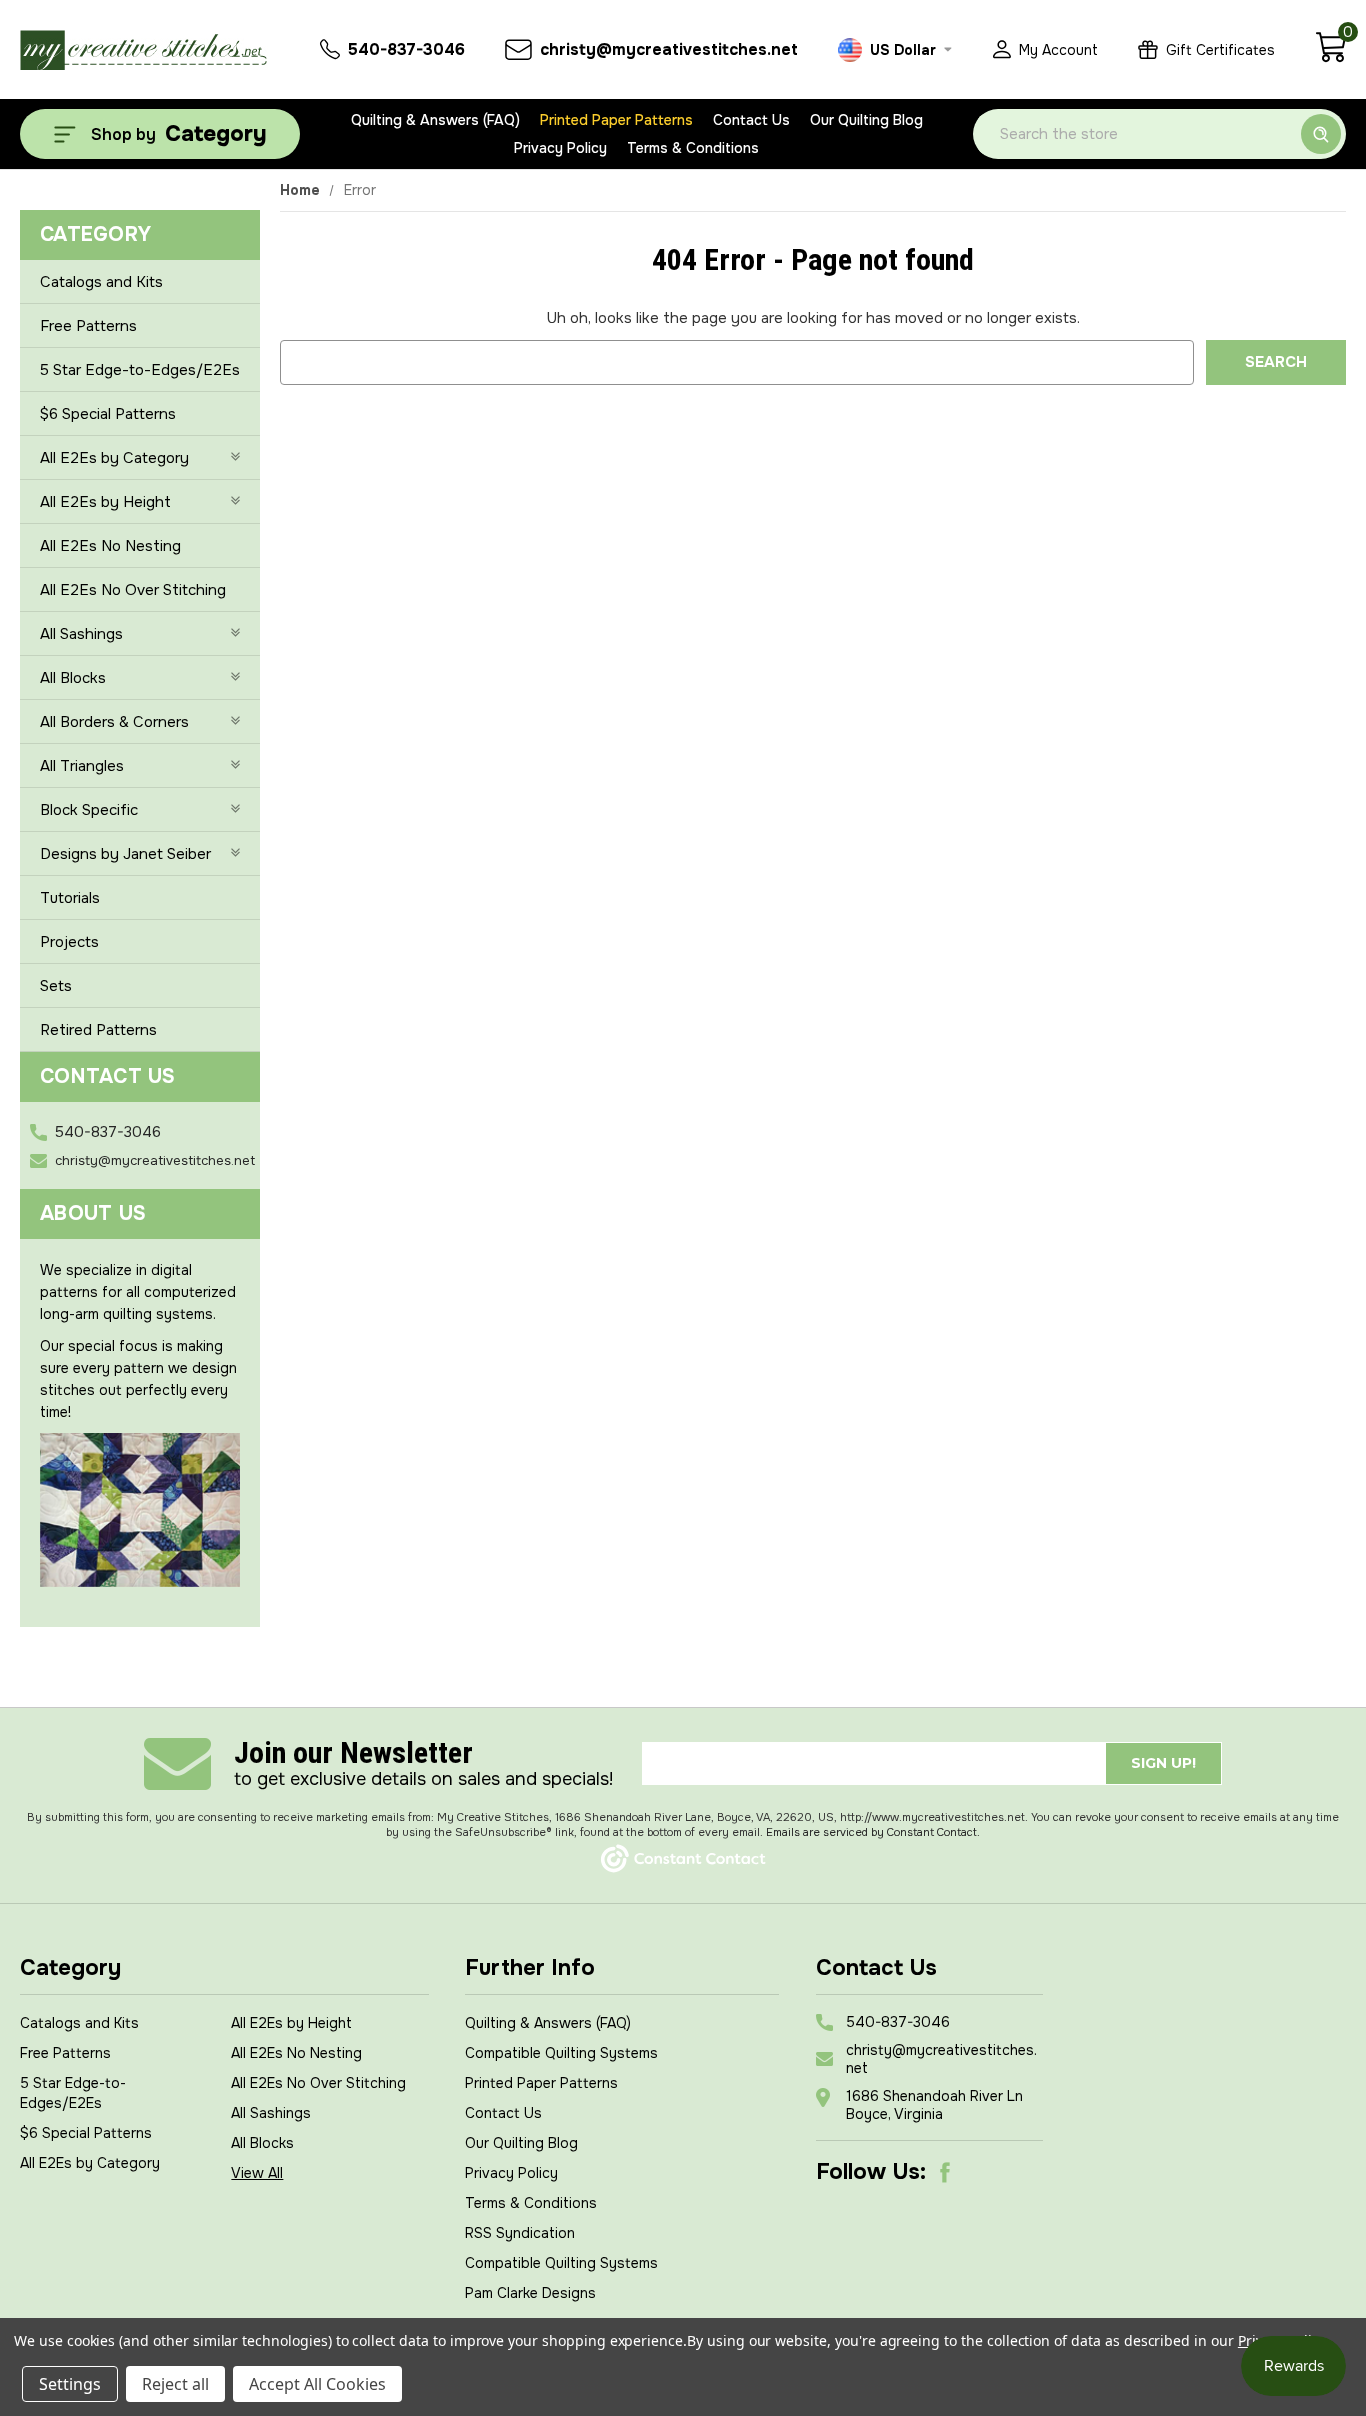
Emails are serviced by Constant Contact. (873, 1832)
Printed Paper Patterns (616, 120)
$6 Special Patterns (108, 414)
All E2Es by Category (114, 458)
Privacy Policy (560, 148)
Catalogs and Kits (101, 282)
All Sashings (81, 634)
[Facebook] (945, 2172)
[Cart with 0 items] (1330, 58)
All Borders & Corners (114, 722)
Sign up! (1163, 1763)
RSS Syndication (520, 2233)
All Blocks (73, 678)
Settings (70, 2384)
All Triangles (82, 766)
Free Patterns (88, 326)
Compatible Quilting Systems (561, 2053)
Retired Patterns (98, 1030)
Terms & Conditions (693, 148)
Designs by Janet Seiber (125, 854)
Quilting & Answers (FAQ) (435, 120)
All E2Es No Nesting (110, 546)
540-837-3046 (108, 1132)
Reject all (175, 2384)
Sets (56, 986)
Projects (69, 942)
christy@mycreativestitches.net (155, 1160)
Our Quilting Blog (866, 120)
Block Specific (89, 810)
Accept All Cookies (317, 2384)
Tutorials (70, 898)
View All (257, 2173)
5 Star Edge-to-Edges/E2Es (140, 370)
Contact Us (751, 120)
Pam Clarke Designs (530, 2293)
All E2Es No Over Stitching (133, 590)
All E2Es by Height (105, 502)
